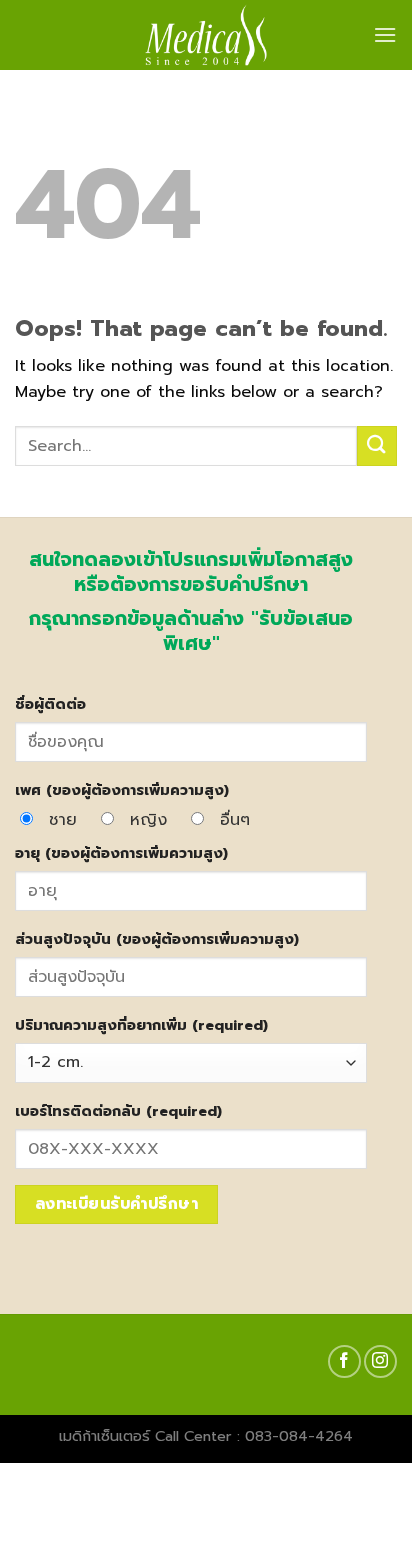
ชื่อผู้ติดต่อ (50, 704)
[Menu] (385, 34)
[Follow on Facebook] (344, 1361)
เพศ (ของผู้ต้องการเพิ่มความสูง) (122, 790)
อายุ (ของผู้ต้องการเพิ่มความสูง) (121, 853)
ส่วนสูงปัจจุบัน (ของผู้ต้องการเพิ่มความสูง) (157, 939)
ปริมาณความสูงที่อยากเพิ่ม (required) (141, 1025)
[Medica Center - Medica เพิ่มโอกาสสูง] (206, 35)
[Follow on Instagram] (380, 1361)
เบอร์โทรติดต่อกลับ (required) (118, 1111)
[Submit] (377, 445)
